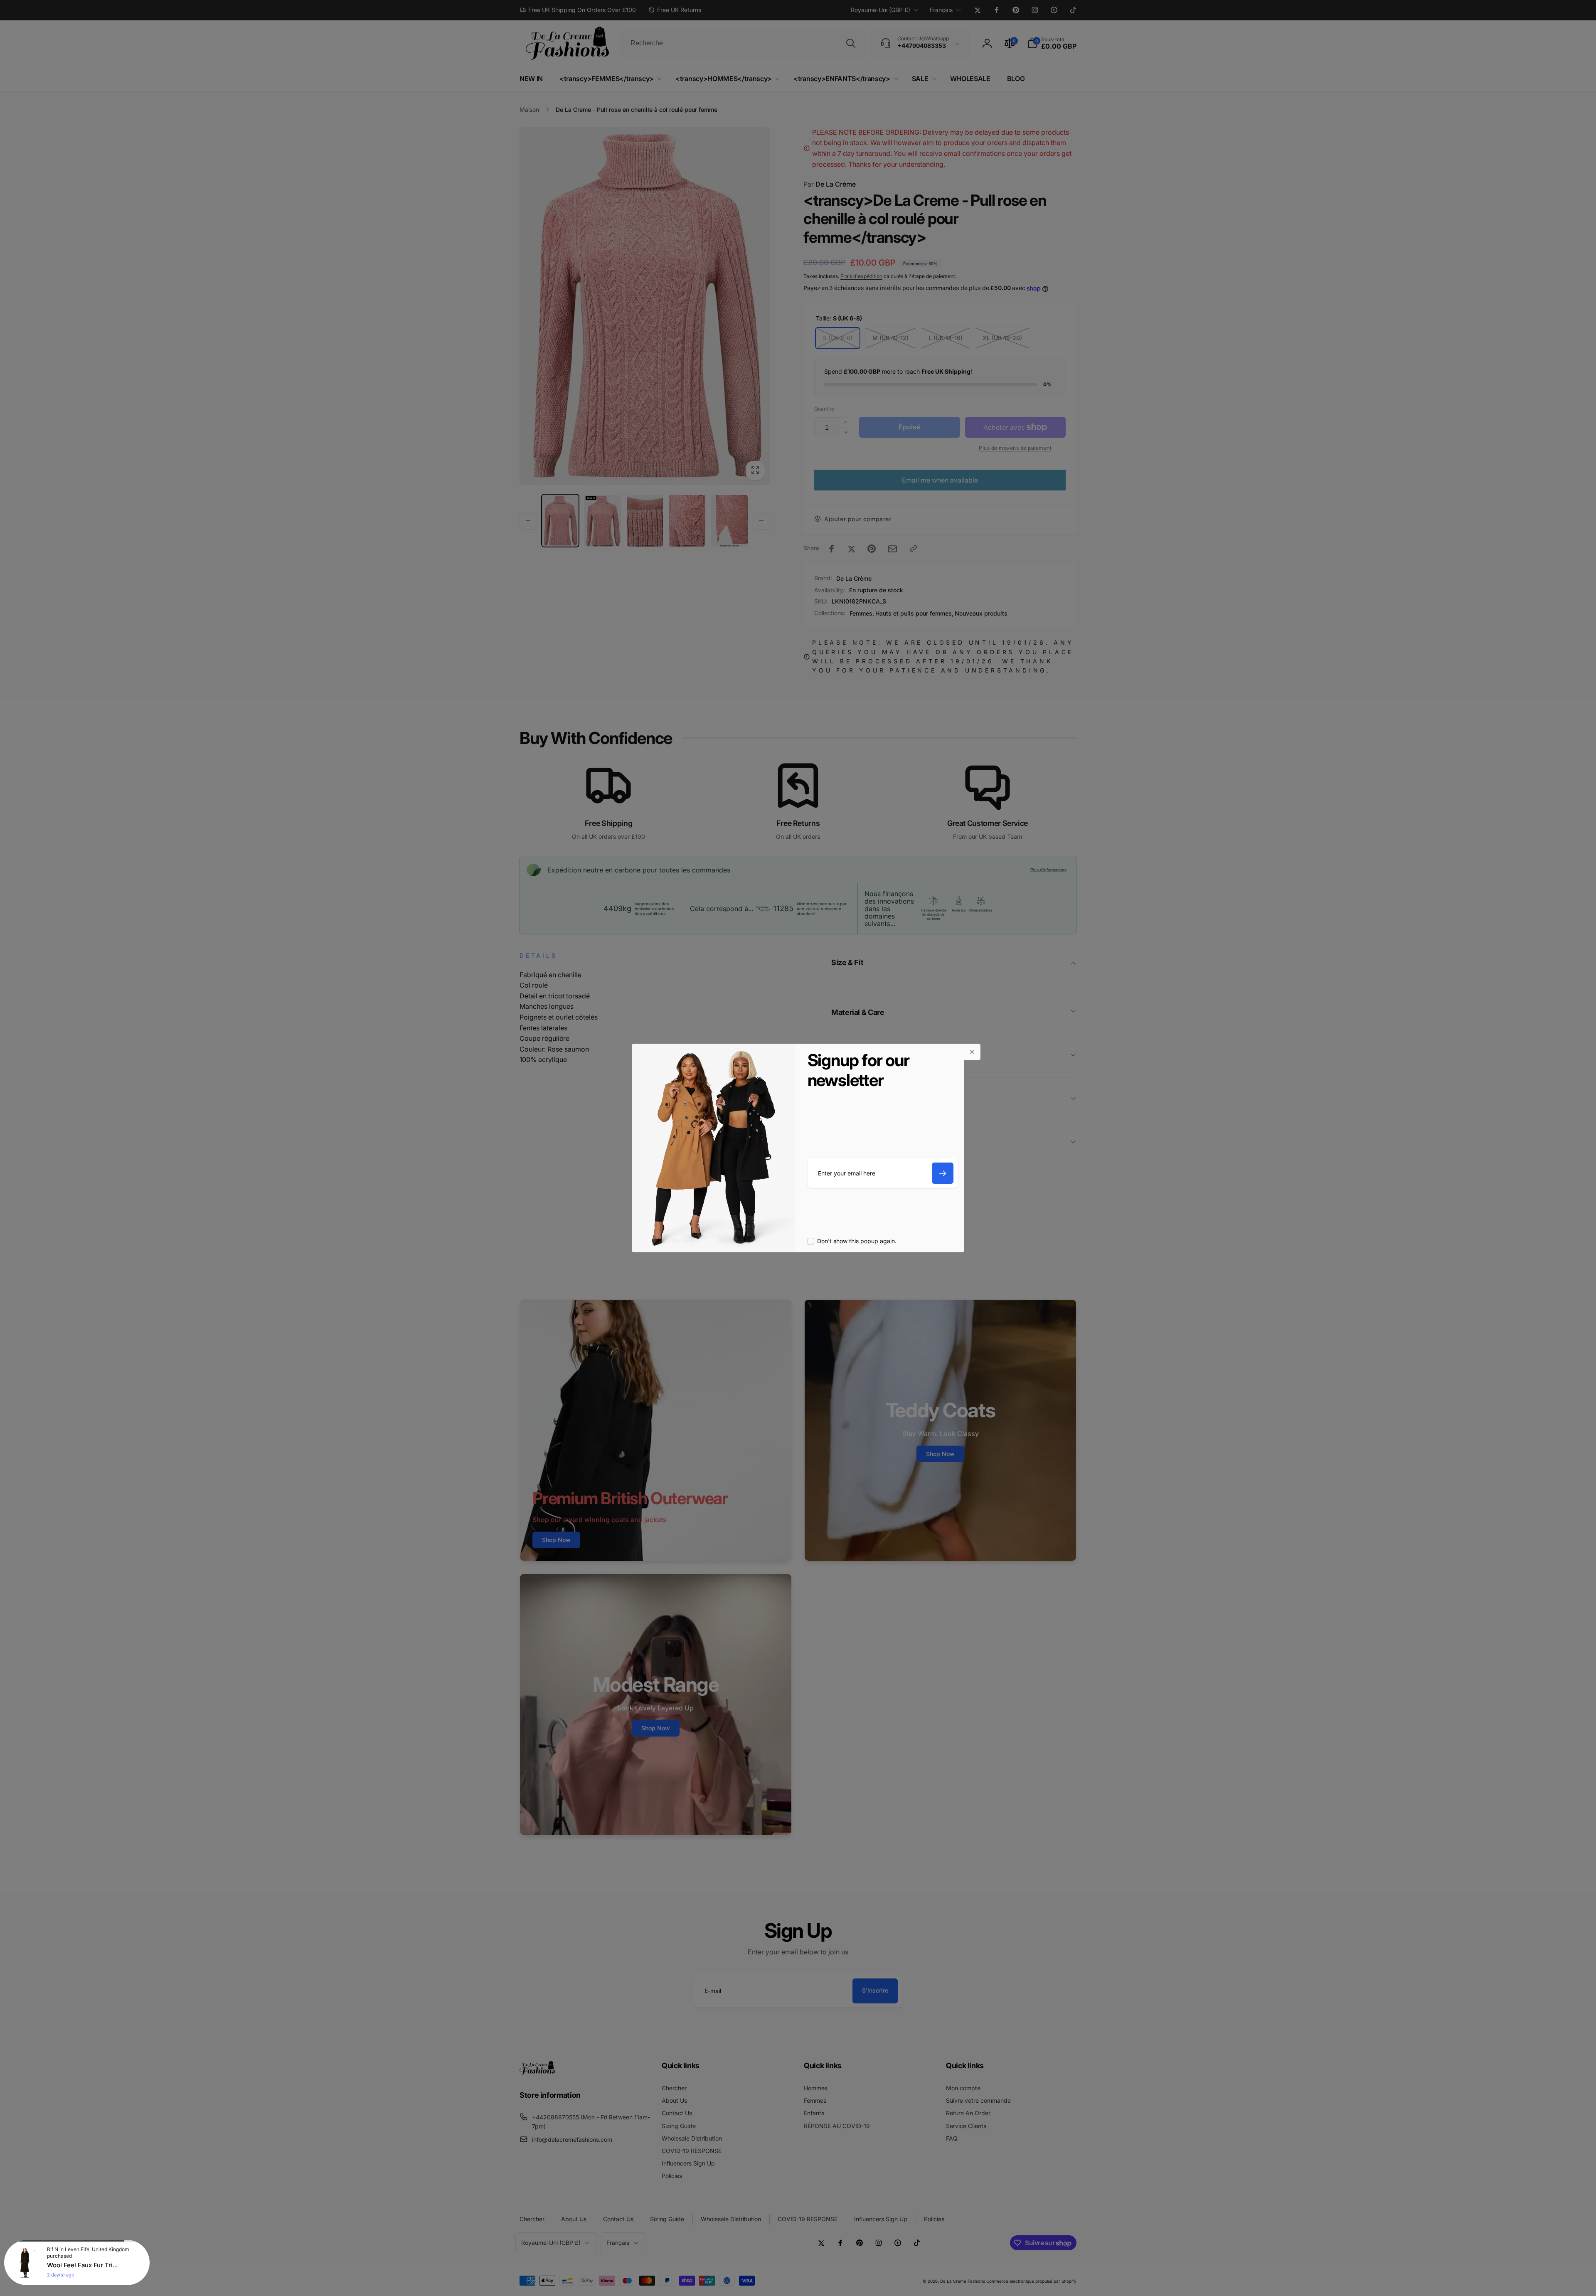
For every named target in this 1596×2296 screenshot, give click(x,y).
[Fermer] (972, 1052)
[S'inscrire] (943, 1173)
